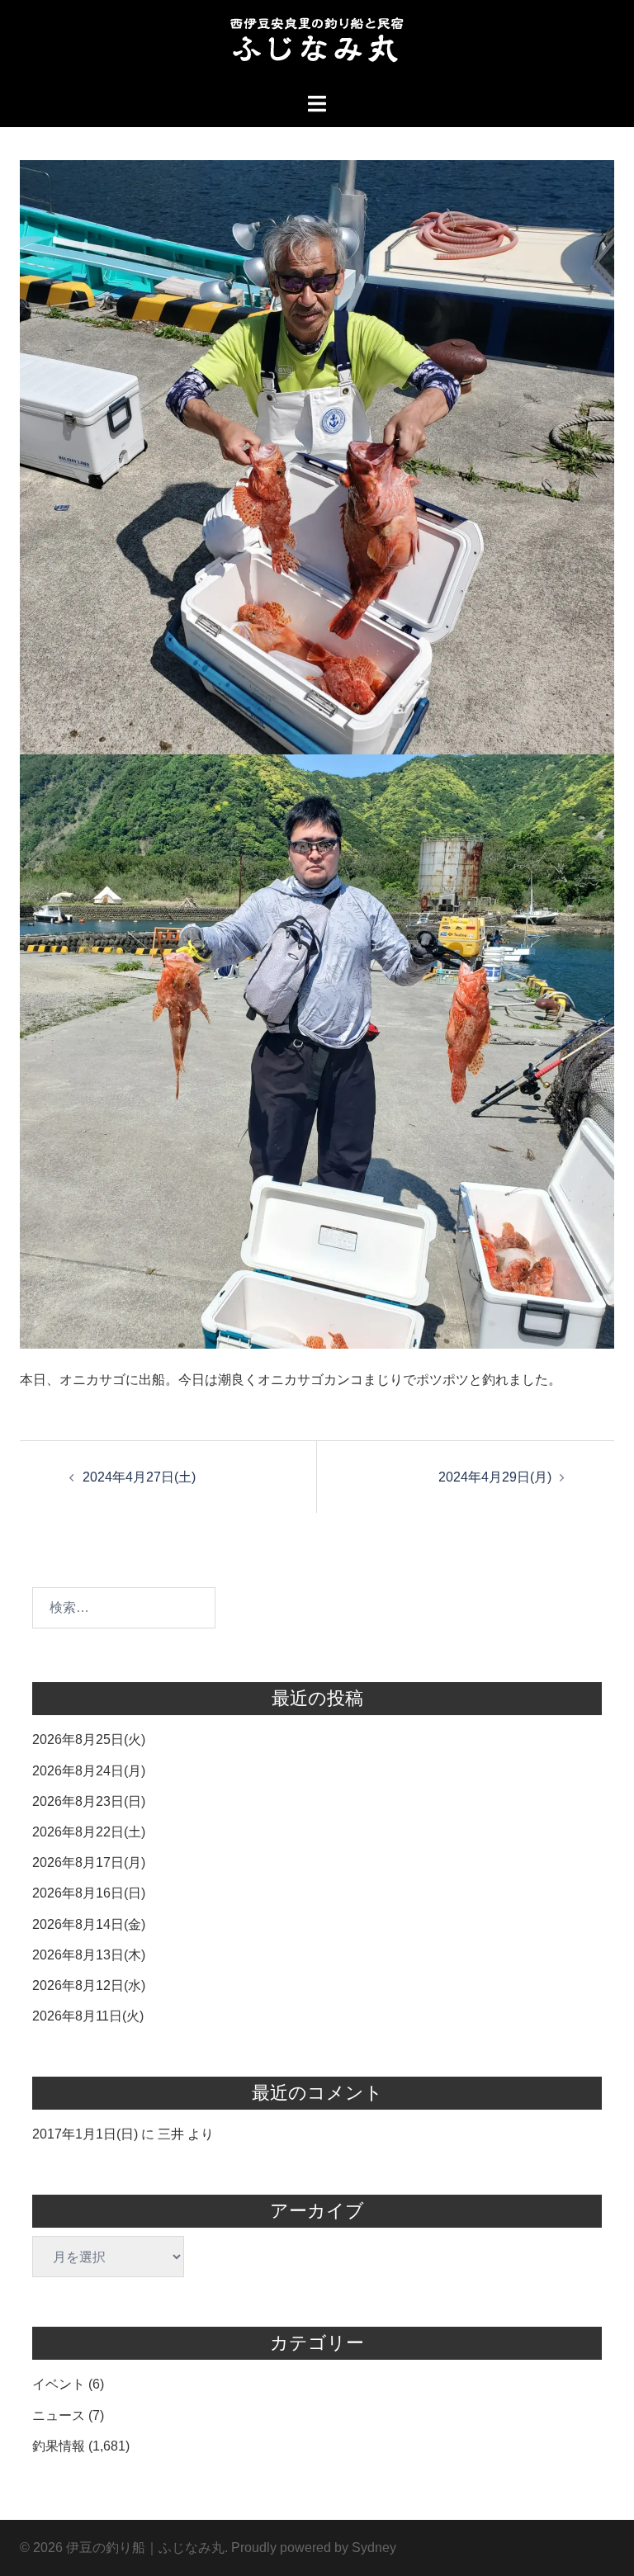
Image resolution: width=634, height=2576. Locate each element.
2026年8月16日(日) (89, 1893)
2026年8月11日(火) (88, 2016)
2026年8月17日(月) (89, 1862)
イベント (59, 2384)
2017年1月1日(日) (85, 2134)
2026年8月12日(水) (89, 1985)
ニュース (59, 2415)
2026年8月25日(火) (89, 1739)
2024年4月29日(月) (495, 1477)
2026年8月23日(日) (89, 1801)
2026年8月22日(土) (89, 1832)
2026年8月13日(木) (89, 1955)
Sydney (374, 2548)
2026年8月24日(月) (89, 1771)
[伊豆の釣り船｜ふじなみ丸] (317, 45)
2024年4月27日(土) (139, 1477)
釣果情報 (59, 2446)
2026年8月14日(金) (89, 1924)
